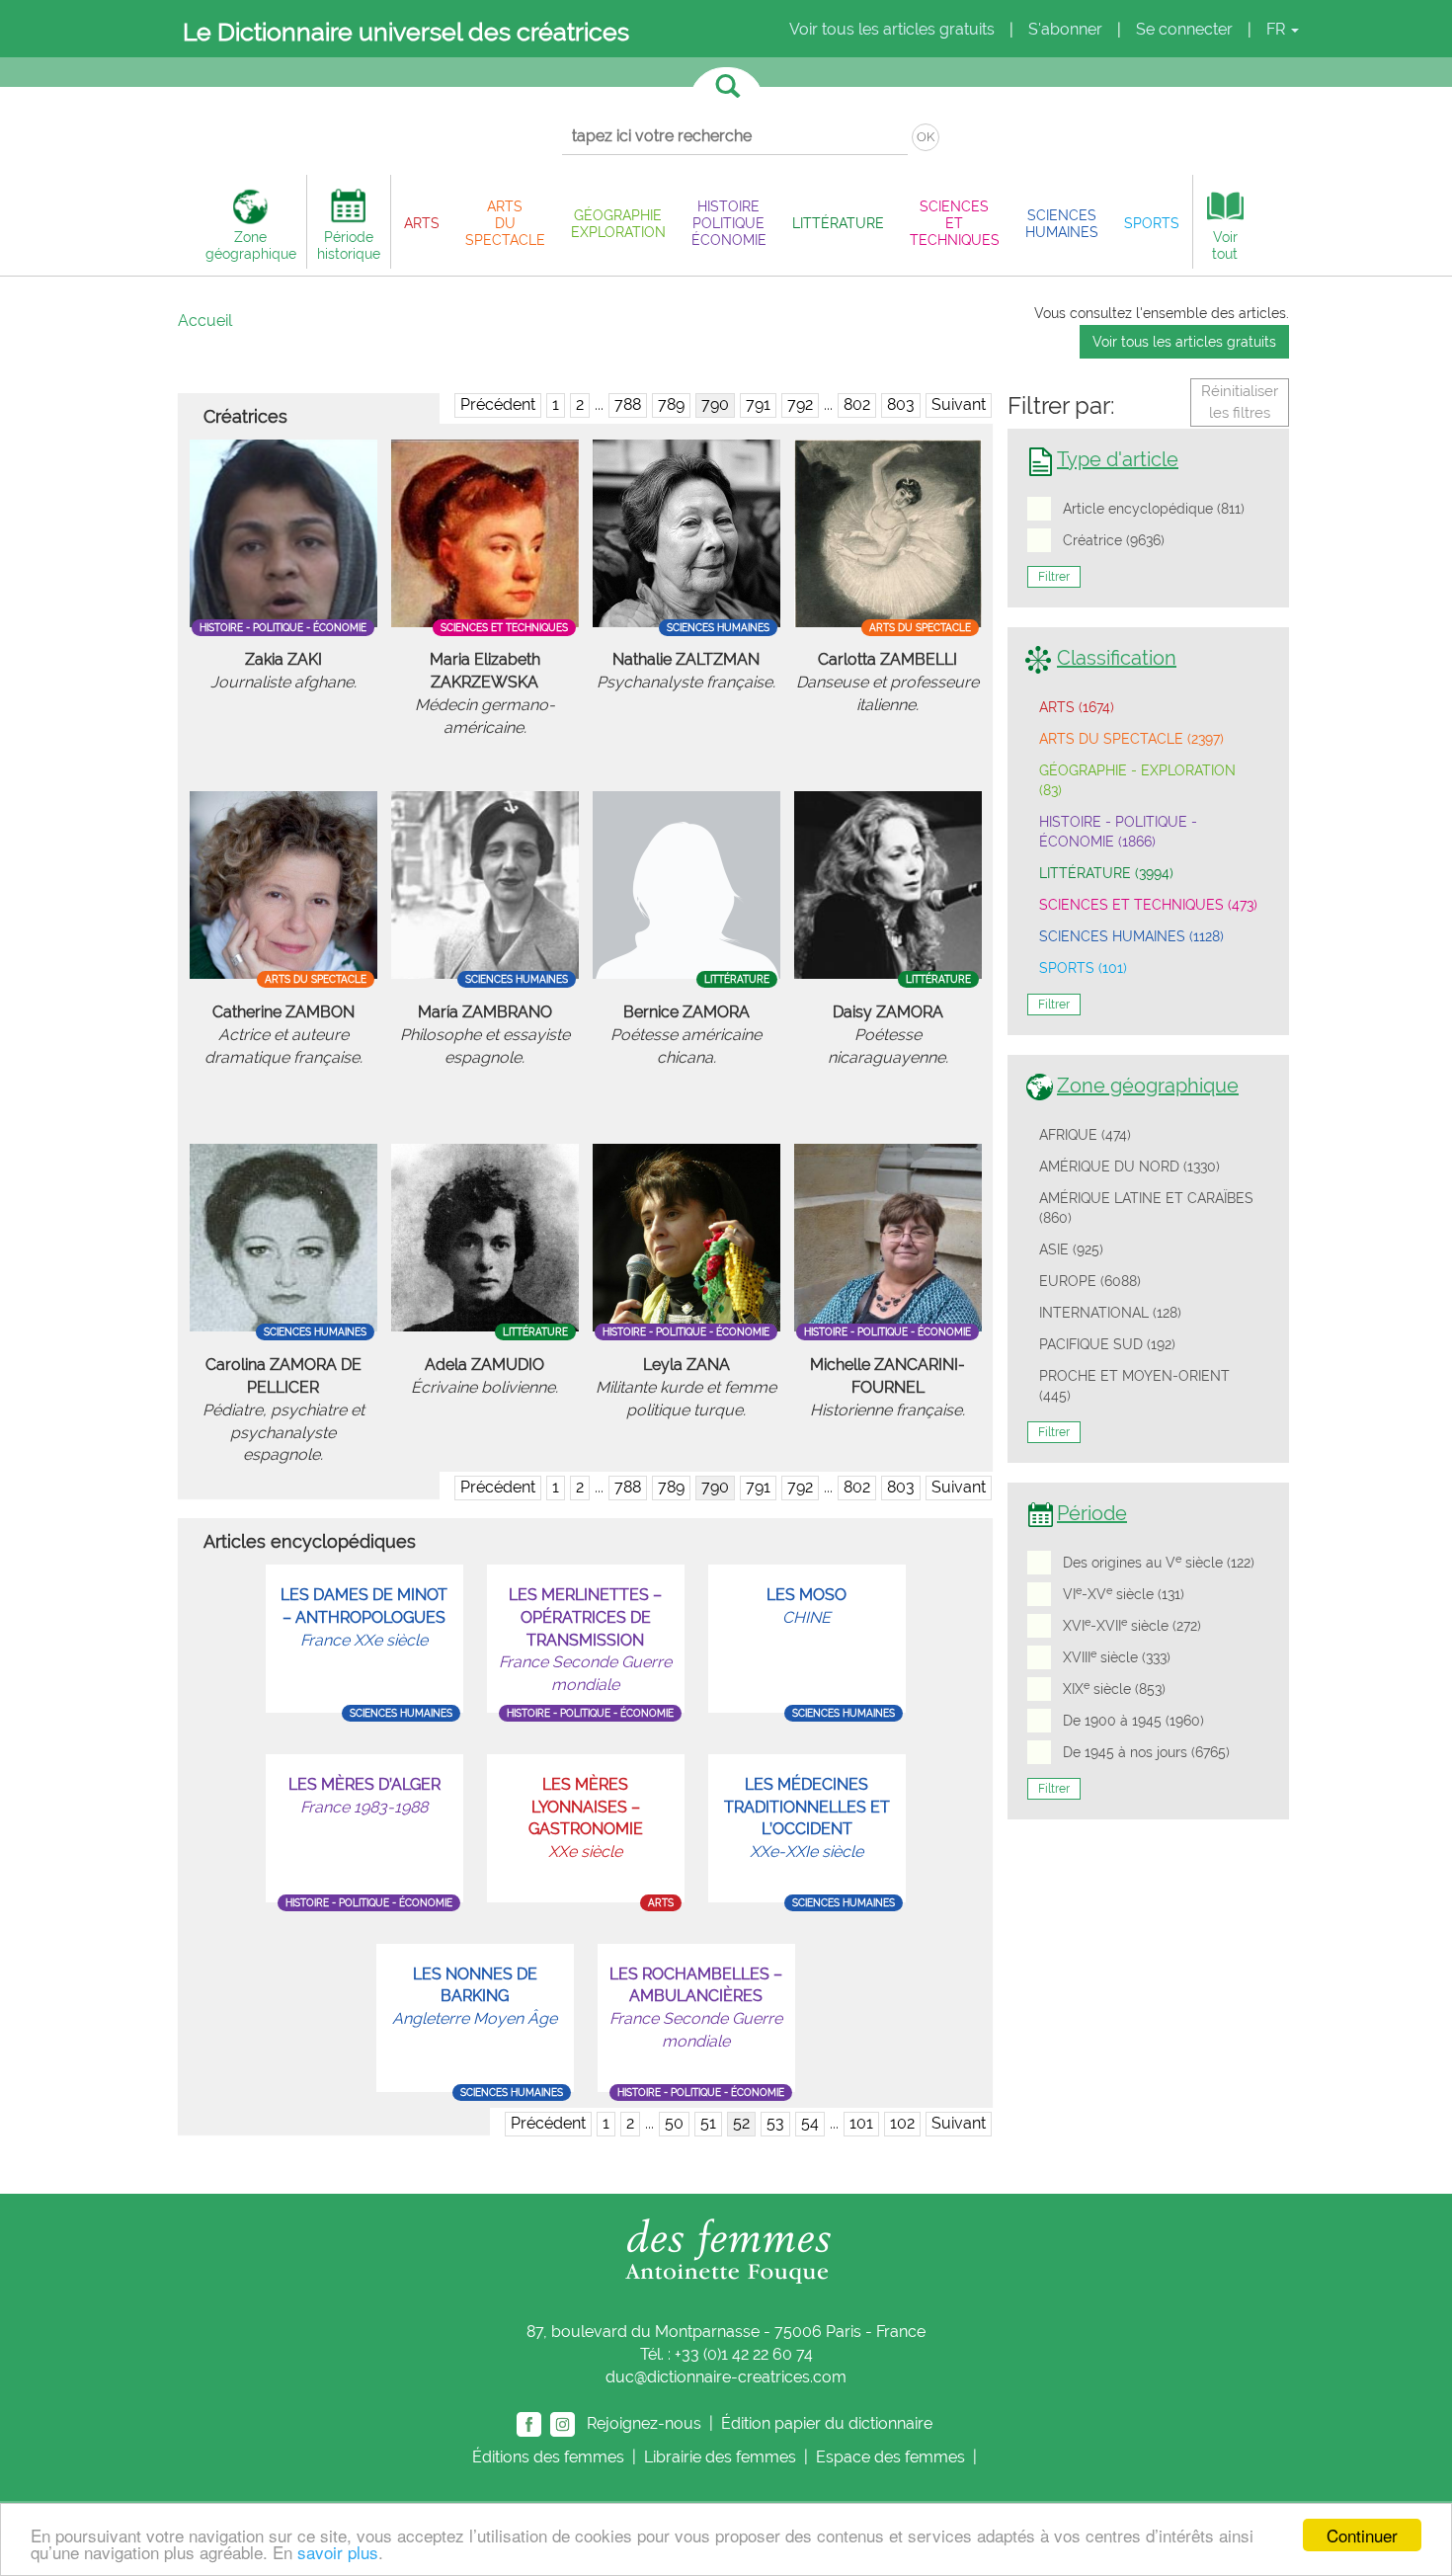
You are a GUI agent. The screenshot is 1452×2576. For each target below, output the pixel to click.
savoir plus (338, 2552)
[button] (422, 223)
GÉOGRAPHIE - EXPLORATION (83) (1137, 780)
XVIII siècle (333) (1117, 1656)
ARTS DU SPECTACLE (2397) (1131, 739)
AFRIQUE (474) (1085, 1135)
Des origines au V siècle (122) (1159, 1562)
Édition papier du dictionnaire (829, 2422)
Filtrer (1054, 577)
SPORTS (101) (1083, 968)
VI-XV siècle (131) (1124, 1593)
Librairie (720, 2457)
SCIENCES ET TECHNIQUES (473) (1148, 905)
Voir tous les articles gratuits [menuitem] (892, 29)
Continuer (1362, 2535)
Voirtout (1225, 245)
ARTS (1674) (1077, 707)
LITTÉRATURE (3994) (1106, 873)
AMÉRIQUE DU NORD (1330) (1129, 1167)
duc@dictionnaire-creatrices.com (726, 2377)
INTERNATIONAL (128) (1110, 1313)
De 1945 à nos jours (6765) (1146, 1752)
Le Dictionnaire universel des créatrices (406, 32)
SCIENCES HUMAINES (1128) (1131, 936)
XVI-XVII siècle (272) (1132, 1625)
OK (926, 137)
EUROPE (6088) (1090, 1281)
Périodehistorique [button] (349, 245)
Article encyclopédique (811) (1154, 509)
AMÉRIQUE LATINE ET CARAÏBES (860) (1146, 1208)
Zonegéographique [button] (251, 245)
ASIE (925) (1071, 1249)
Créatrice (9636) (1114, 540)
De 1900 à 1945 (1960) (1133, 1721)
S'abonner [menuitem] (1065, 29)
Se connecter (1184, 29)
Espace (890, 2457)
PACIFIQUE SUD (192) (1107, 1344)
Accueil (205, 321)
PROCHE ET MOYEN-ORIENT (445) (1134, 1386)
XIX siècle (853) (1114, 1688)
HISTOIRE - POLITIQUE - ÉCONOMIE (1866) (1118, 832)
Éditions (548, 2457)
